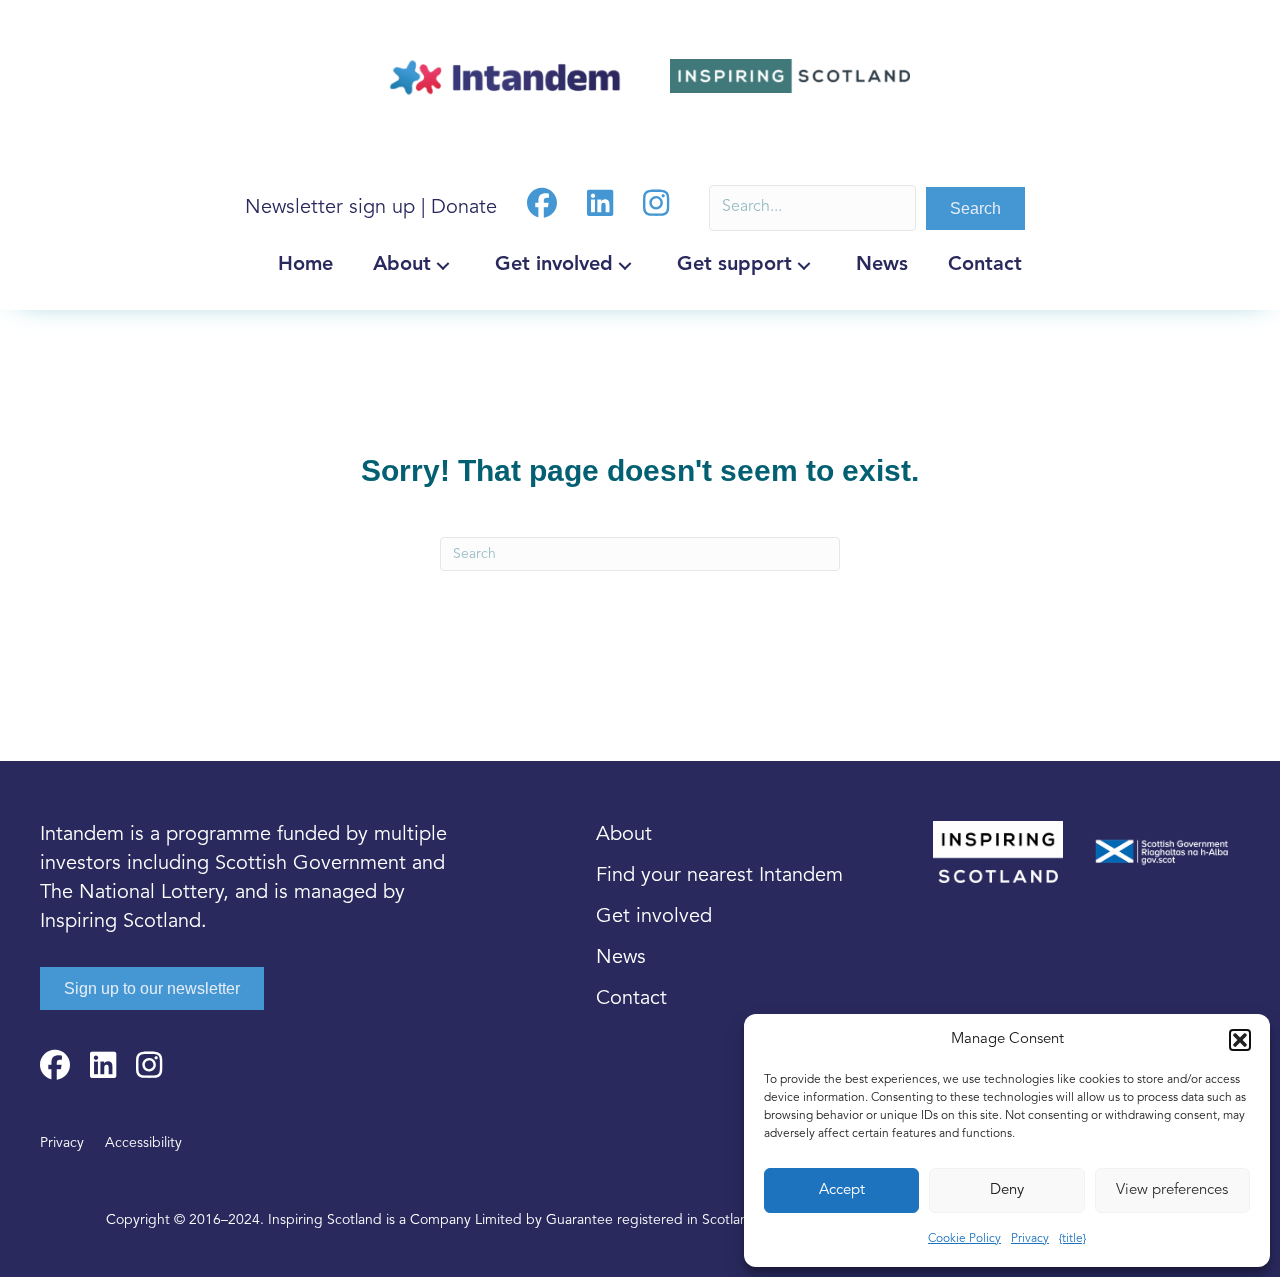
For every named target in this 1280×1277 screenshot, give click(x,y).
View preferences (1172, 1190)
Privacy (1030, 1239)
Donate (464, 208)
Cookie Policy (964, 1239)
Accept (842, 1190)
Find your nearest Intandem (719, 876)
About (624, 835)
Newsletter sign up (330, 208)
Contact (631, 999)
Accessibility (143, 1143)
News (621, 958)
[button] (1240, 1040)
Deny (1007, 1190)
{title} (1072, 1239)
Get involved (654, 917)
